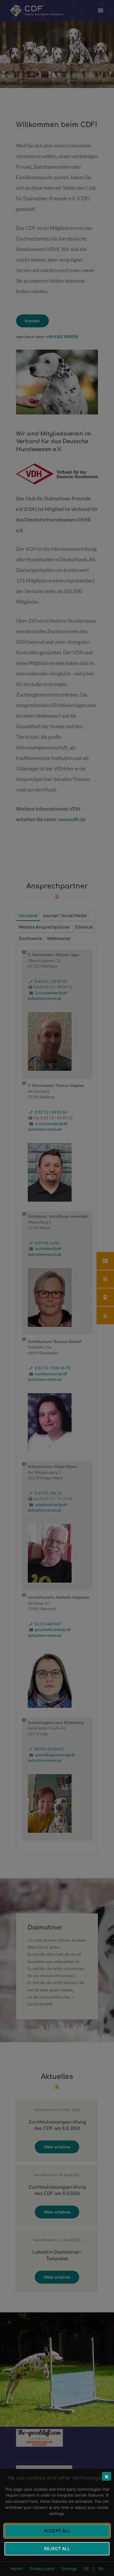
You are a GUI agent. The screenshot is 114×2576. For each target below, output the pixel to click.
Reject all (57, 2549)
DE (86, 2569)
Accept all (57, 2531)
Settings (69, 2569)
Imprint (17, 2569)
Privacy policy (42, 2569)
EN (101, 2569)
